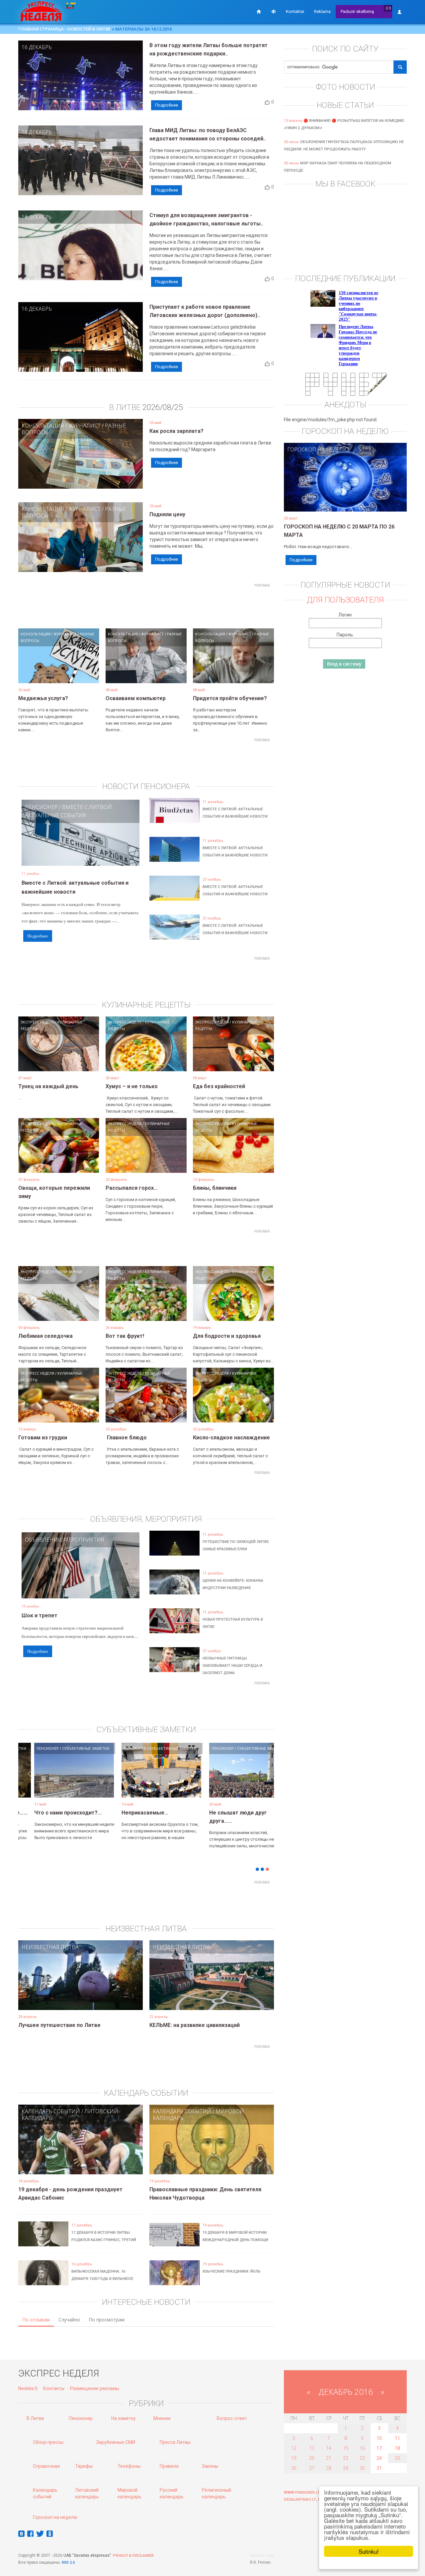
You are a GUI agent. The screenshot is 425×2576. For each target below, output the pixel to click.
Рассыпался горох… (132, 1188)
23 (362, 2458)
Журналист (85, 426)
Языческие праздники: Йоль (232, 2271)
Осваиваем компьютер (136, 698)
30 (362, 2468)
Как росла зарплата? (176, 431)
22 (346, 2458)
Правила (169, 2466)
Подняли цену (167, 514)
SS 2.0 (69, 2563)
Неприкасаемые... (60, 1813)
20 (312, 2458)
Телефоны (129, 2466)
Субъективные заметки (258, 1748)
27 (312, 2468)
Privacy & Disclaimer (133, 2556)
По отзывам (36, 2320)
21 (329, 2458)
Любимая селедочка (45, 1336)
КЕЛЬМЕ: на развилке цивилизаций (195, 2025)
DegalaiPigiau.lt (300, 2499)
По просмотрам (107, 2320)
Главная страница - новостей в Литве (64, 29)
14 (329, 2448)
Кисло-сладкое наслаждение (231, 1438)
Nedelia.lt (28, 2388)
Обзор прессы (48, 2442)
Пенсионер (41, 807)
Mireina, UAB (262, 2556)
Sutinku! (369, 2551)
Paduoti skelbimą (357, 11)
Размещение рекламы (95, 2388)
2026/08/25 (163, 407)
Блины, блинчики (215, 1188)
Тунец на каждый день (48, 1086)
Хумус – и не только (132, 1086)
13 (312, 2448)
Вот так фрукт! (125, 1336)
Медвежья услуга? (43, 698)
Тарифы (84, 2466)
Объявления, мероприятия (65, 1540)
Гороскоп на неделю (318, 449)
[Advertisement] (146, 605)
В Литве (35, 2418)
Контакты (54, 2388)
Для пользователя (345, 600)
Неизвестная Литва (50, 1947)
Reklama (322, 11)
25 (397, 2458)
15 (346, 2448)
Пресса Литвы (175, 2442)
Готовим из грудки (43, 1438)
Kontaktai (295, 11)
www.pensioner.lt (302, 2493)
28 (329, 2468)
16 (362, 2448)
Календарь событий (51, 2111)
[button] (30, 1780)
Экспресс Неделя (37, 1022)
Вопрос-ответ (232, 2418)
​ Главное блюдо (126, 1438)
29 (346, 2468)
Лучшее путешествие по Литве (59, 2025)
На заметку (124, 2418)
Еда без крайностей (219, 1086)
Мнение (162, 2418)
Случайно (69, 2320)
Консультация (43, 426)
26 (294, 2468)
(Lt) (388, 8)
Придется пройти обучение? (230, 698)
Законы (210, 2466)
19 (294, 2458)
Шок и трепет (40, 1615)
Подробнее (167, 105)
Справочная (46, 2466)
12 (294, 2448)
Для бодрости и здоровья (227, 1336)
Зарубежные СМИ (116, 2442)
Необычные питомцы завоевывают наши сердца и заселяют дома (232, 1666)
